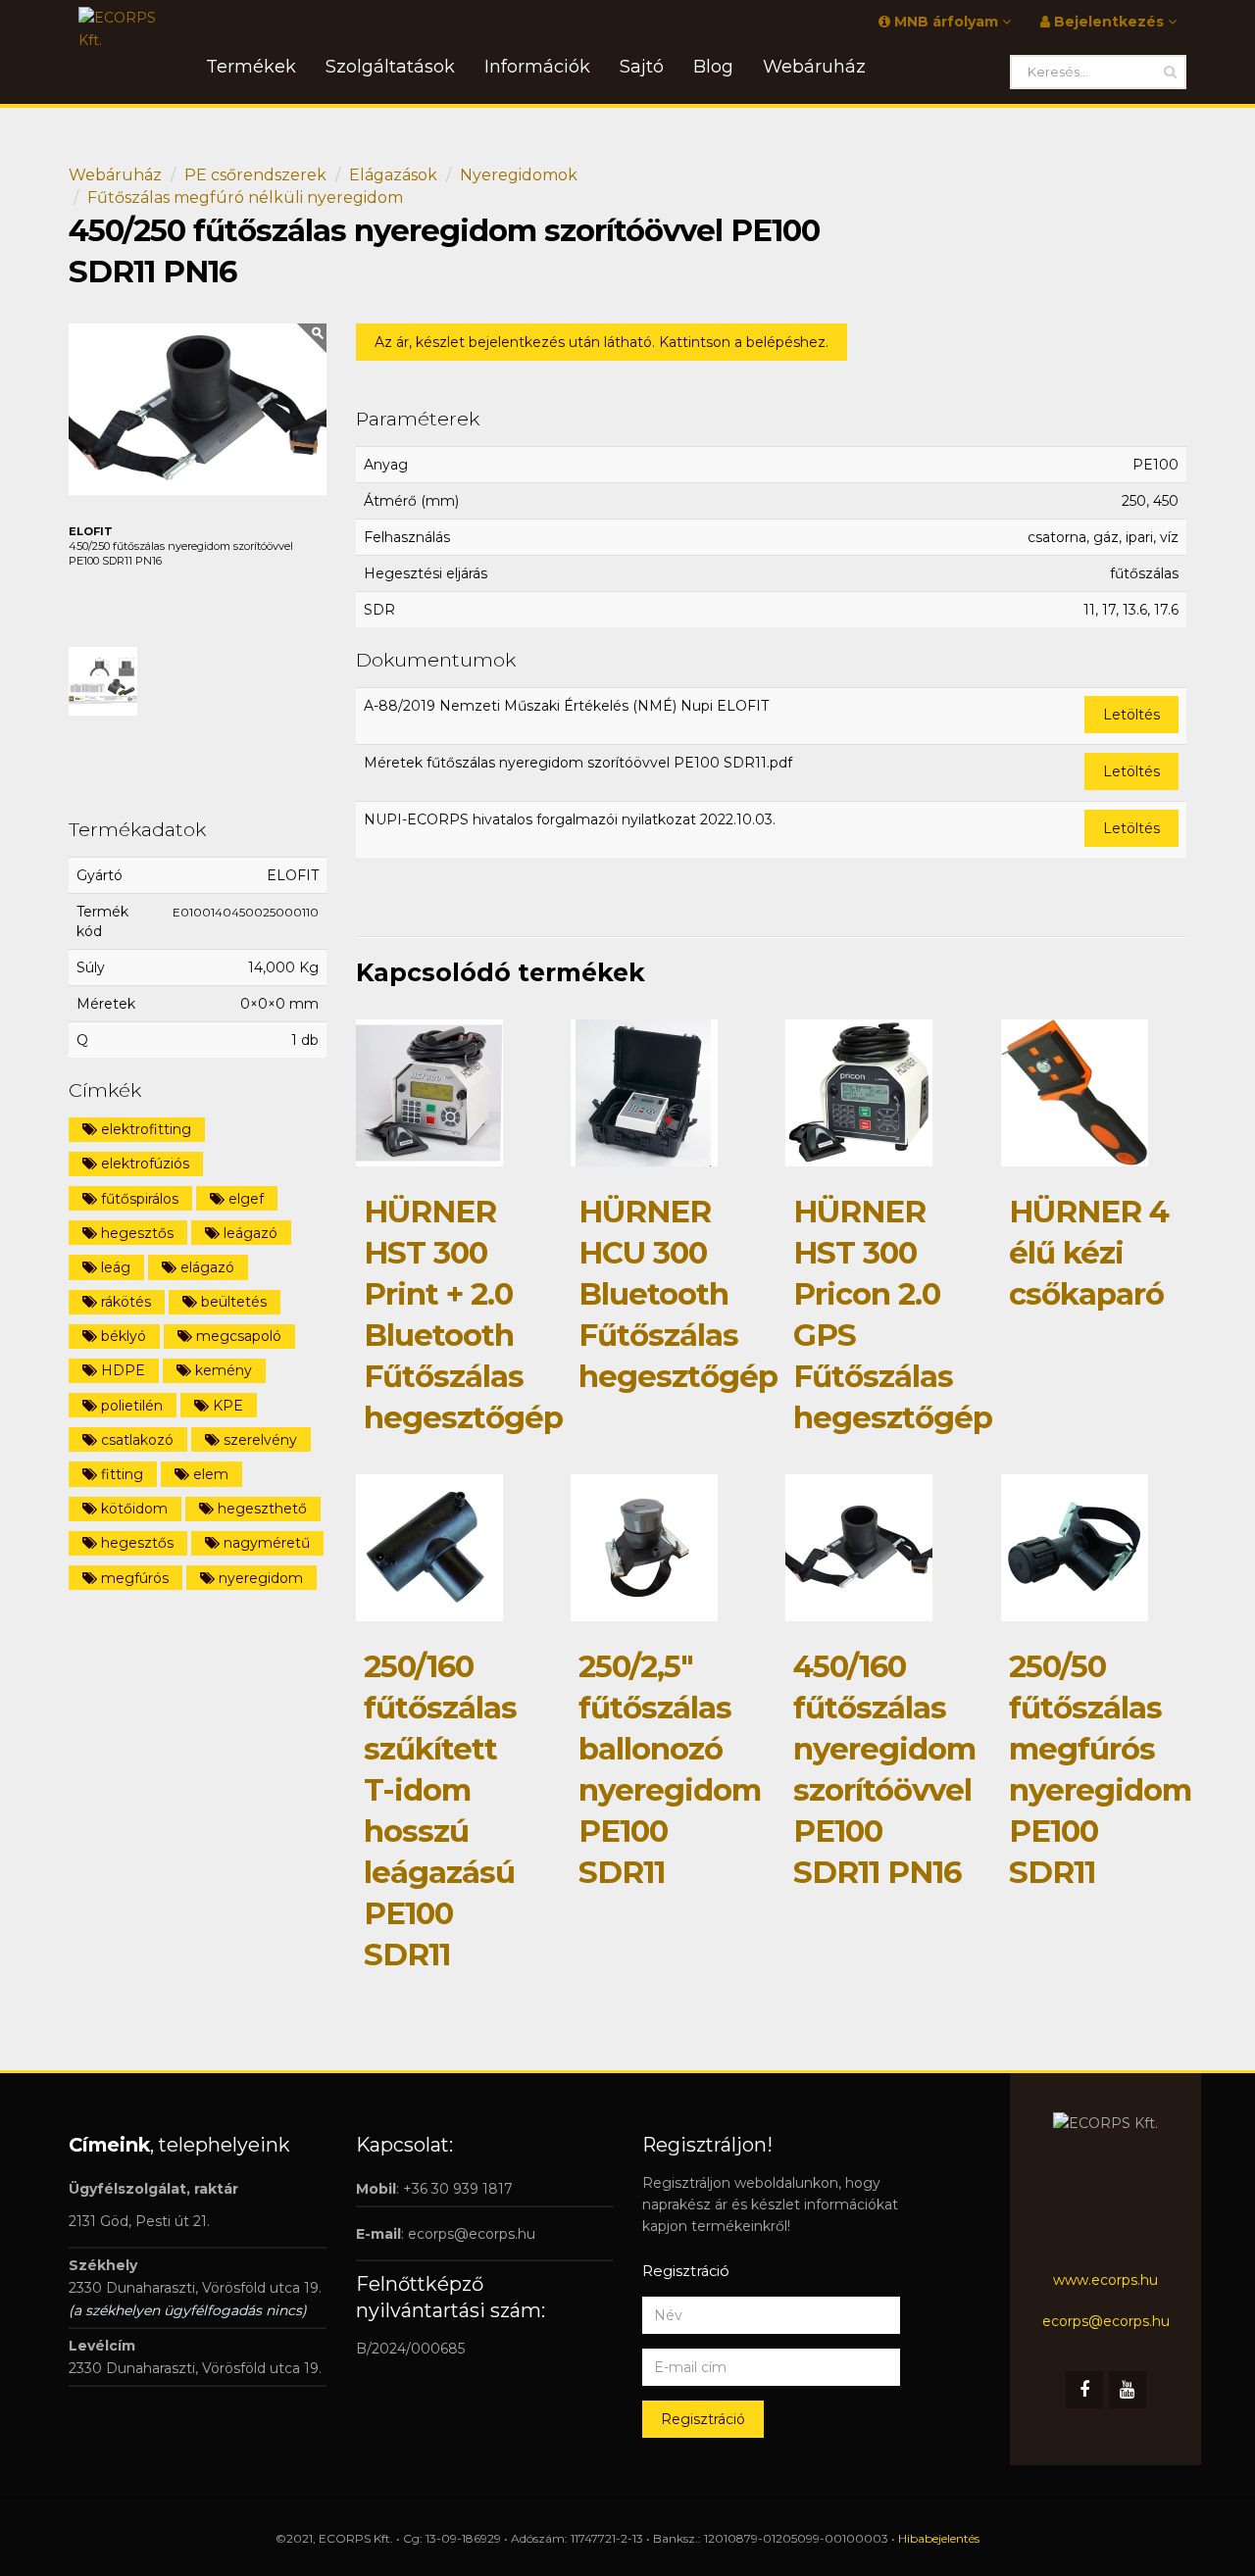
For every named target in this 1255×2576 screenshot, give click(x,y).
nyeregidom (259, 1578)
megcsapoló (237, 1336)
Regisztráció (703, 2419)
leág (114, 1267)
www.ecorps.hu (1105, 2280)
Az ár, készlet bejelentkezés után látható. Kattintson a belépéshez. (602, 342)
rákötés (124, 1302)
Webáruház (115, 175)
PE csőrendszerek (255, 175)
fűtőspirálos (138, 1199)
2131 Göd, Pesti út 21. (139, 2221)
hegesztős (135, 1233)
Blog (713, 67)
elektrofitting (144, 1129)
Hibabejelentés (939, 2538)
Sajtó (642, 67)
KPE (226, 1406)
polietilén (130, 1406)
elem (209, 1474)
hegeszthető (260, 1509)
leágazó (249, 1233)
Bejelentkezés (1109, 22)
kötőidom (132, 1509)
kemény (222, 1370)
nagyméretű (265, 1543)
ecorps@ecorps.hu (472, 2234)
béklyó (122, 1336)
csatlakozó (135, 1440)
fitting (120, 1474)
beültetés (232, 1302)
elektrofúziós (143, 1164)
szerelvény (258, 1440)
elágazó (205, 1267)
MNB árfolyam (946, 22)
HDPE (121, 1370)
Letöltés (1131, 715)
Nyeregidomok (519, 175)
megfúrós (133, 1578)
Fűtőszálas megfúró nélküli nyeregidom (245, 198)
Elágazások (393, 175)
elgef (244, 1199)
